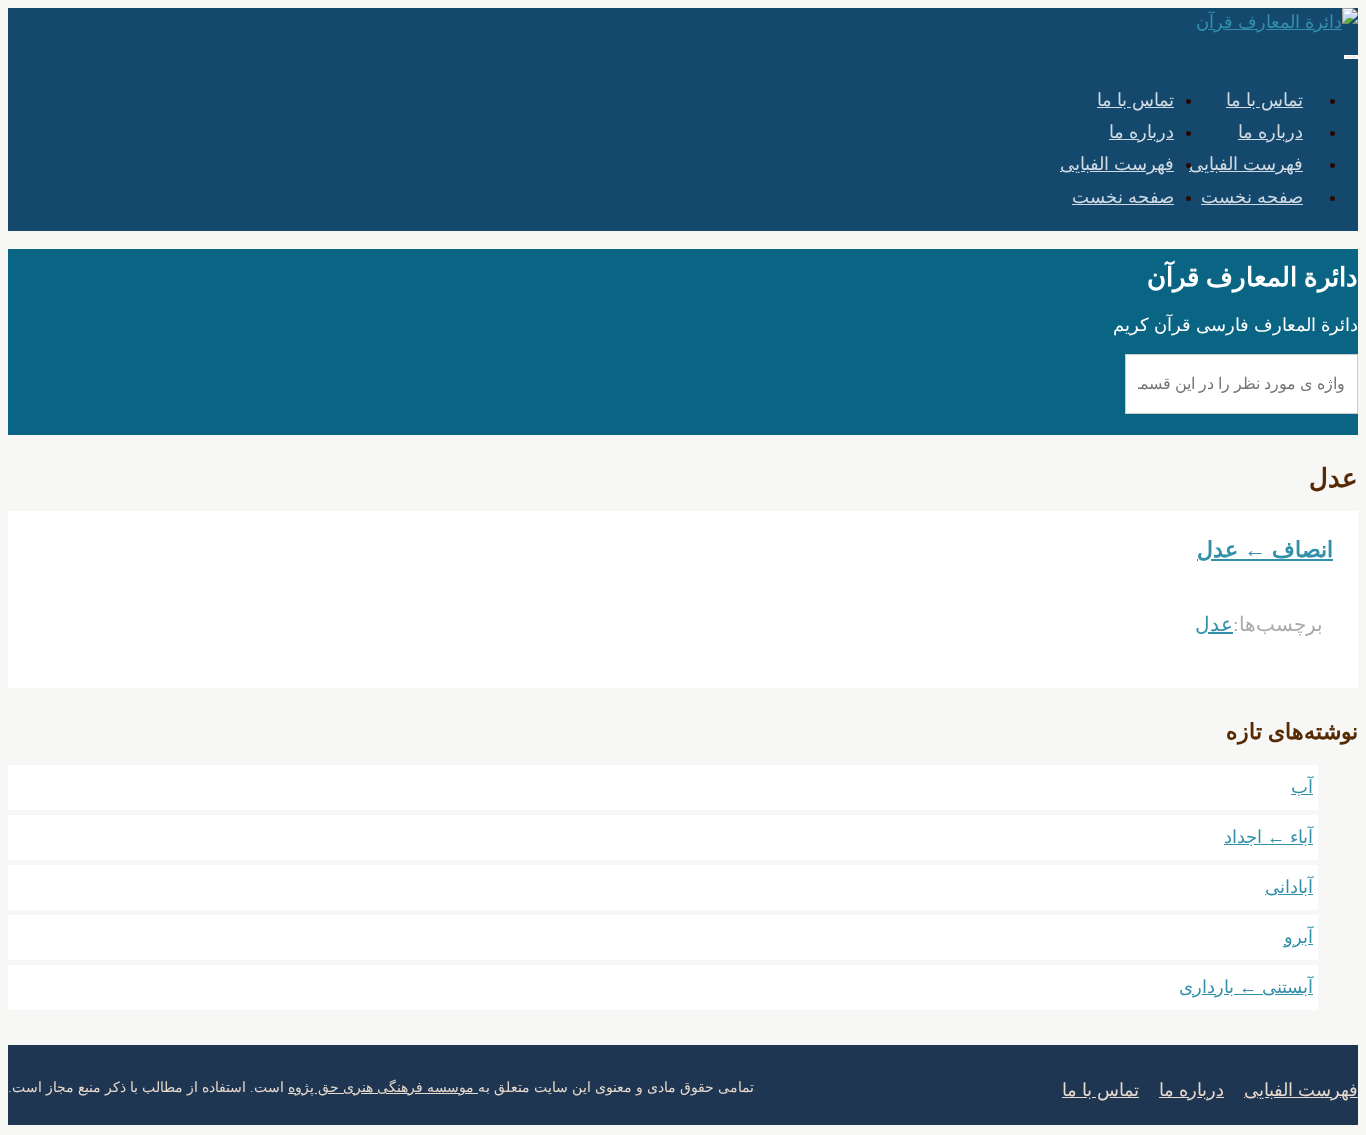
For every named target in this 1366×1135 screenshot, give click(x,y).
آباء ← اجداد (1268, 837)
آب (1302, 787)
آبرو (1298, 937)
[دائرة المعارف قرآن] (1277, 22)
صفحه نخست (1252, 197)
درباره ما (1141, 132)
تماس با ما (1135, 100)
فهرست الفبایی (1117, 164)
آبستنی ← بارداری (1246, 987)
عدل (1214, 624)
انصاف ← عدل (1265, 549)
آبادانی (1289, 887)
